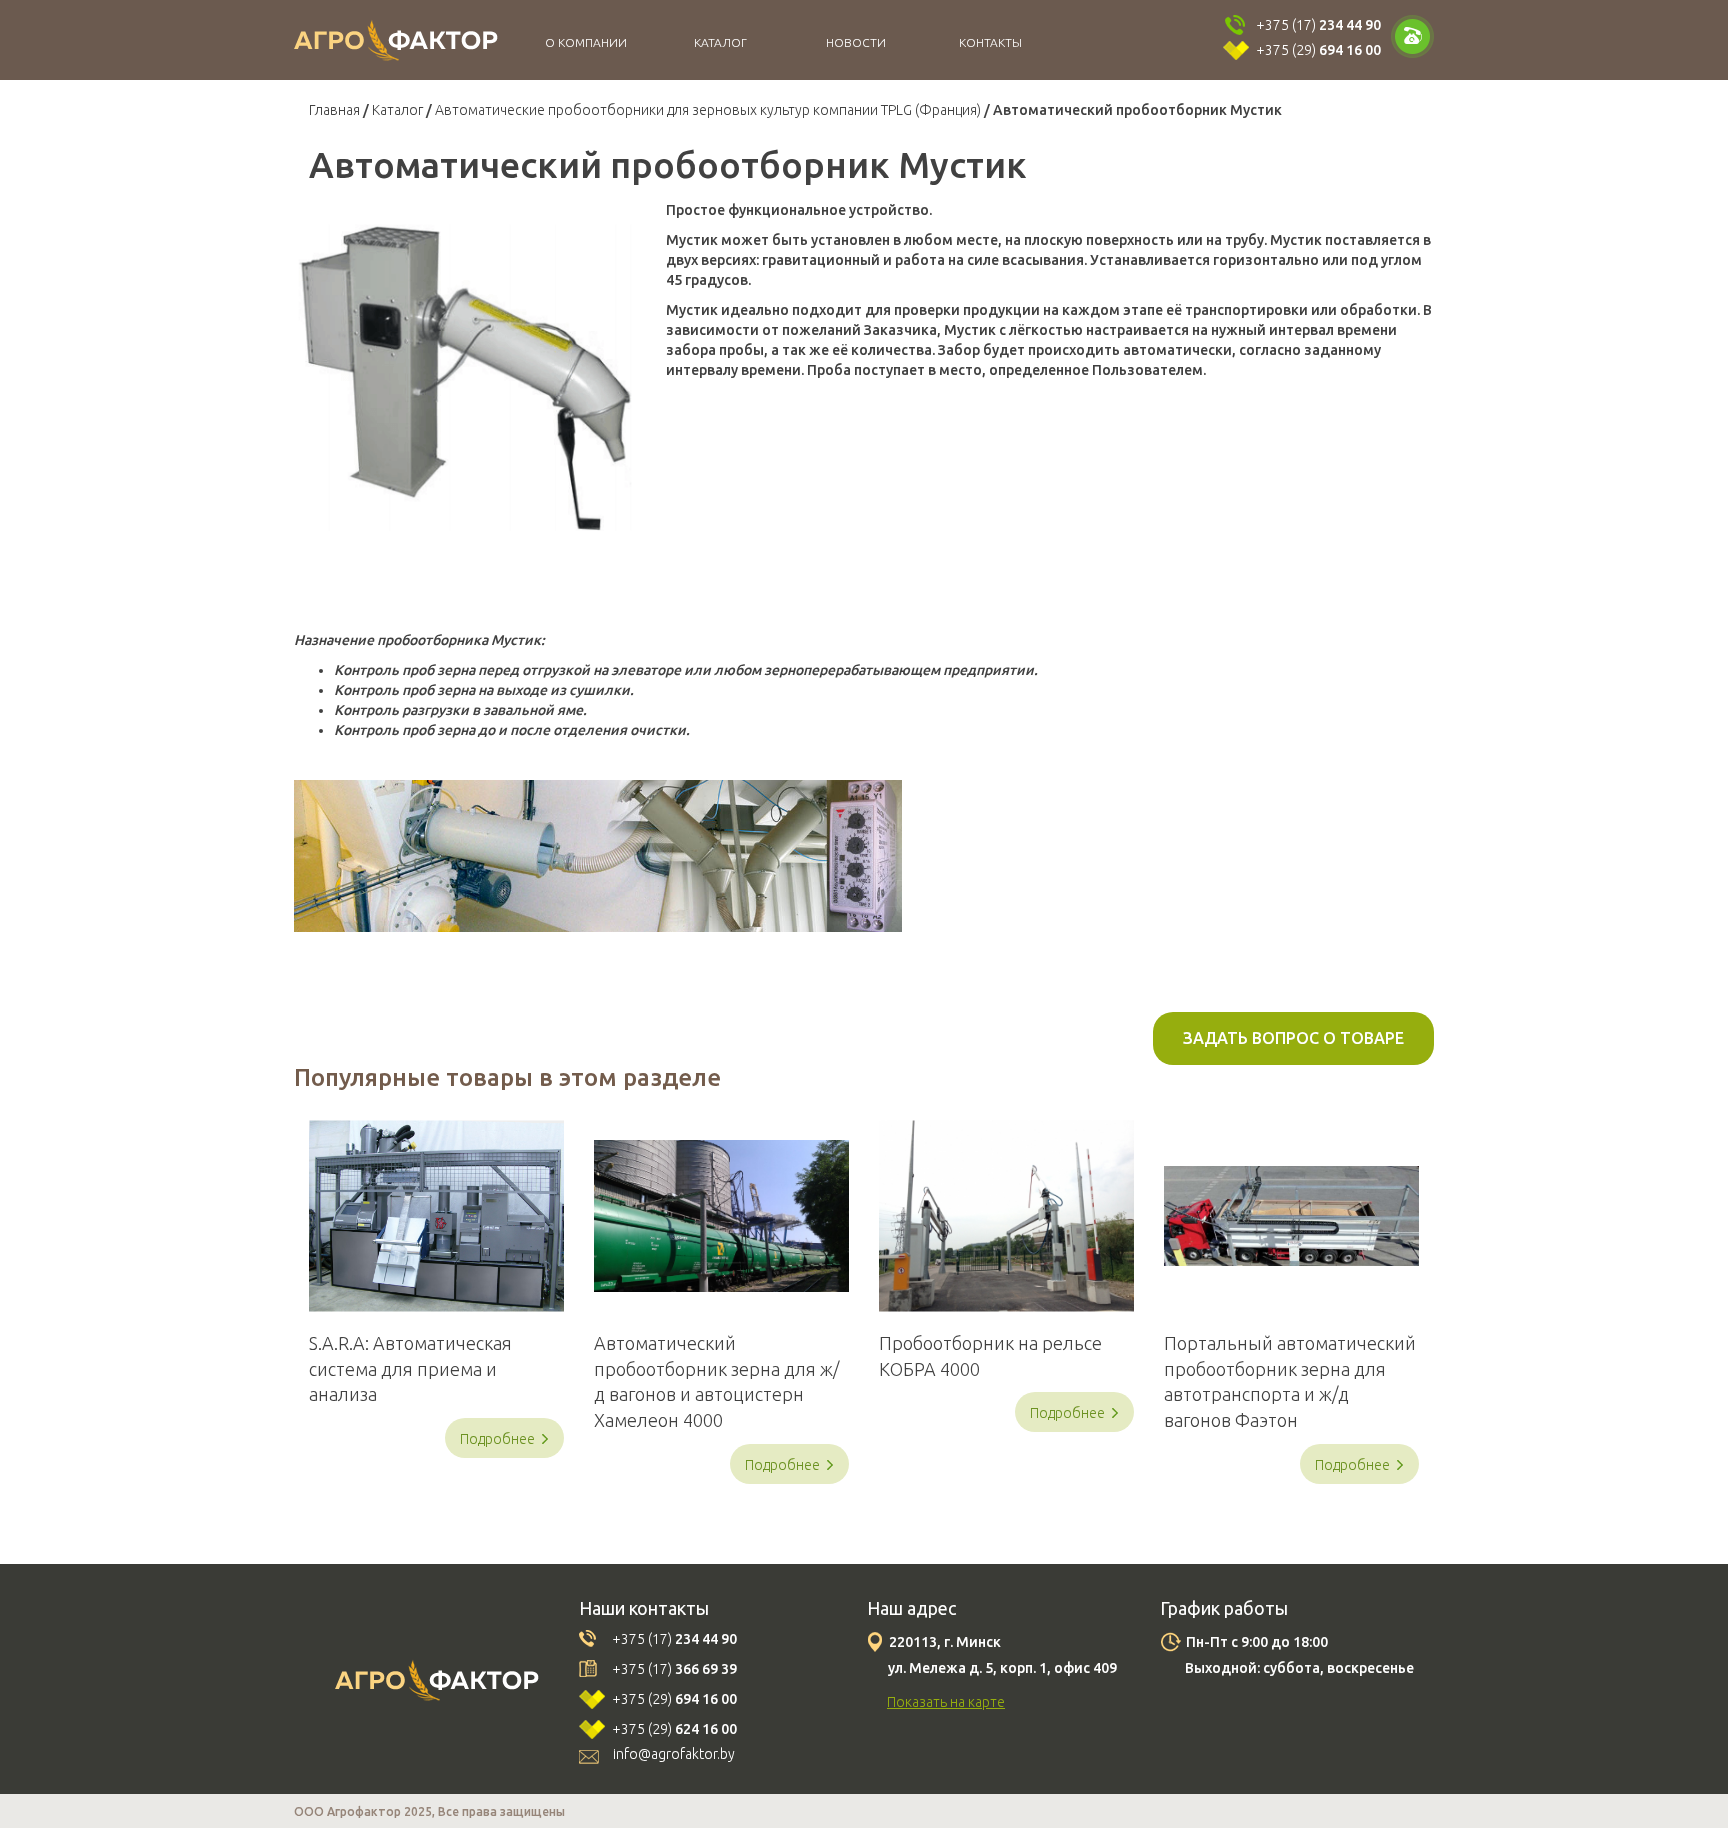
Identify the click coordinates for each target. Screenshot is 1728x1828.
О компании (586, 42)
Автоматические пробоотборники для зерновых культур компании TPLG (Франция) (708, 110)
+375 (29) (1318, 50)
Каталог (720, 42)
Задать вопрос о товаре (1293, 1038)
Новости (856, 42)
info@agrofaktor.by (674, 1754)
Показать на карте (946, 1702)
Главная (334, 110)
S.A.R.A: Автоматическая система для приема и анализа (410, 1368)
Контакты (990, 42)
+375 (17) (1318, 25)
